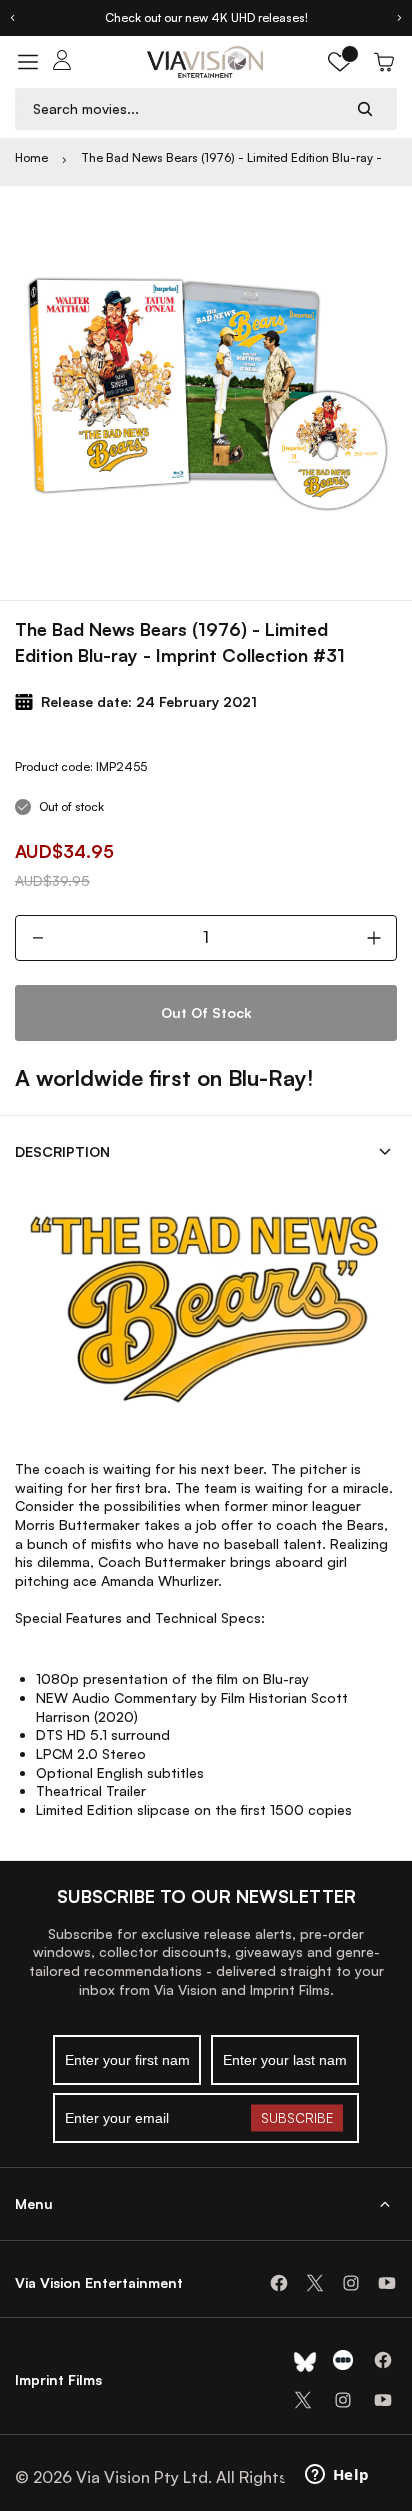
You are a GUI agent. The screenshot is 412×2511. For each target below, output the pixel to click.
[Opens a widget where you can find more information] (337, 2476)
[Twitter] (315, 2283)
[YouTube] (387, 2283)
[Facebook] (279, 2283)
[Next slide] (400, 18)
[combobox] (187, 108)
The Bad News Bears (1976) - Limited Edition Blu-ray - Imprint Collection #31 (231, 158)
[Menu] (28, 62)
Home (31, 157)
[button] (340, 62)
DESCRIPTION (62, 1151)
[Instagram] (351, 2283)
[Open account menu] (62, 62)
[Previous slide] (12, 18)
